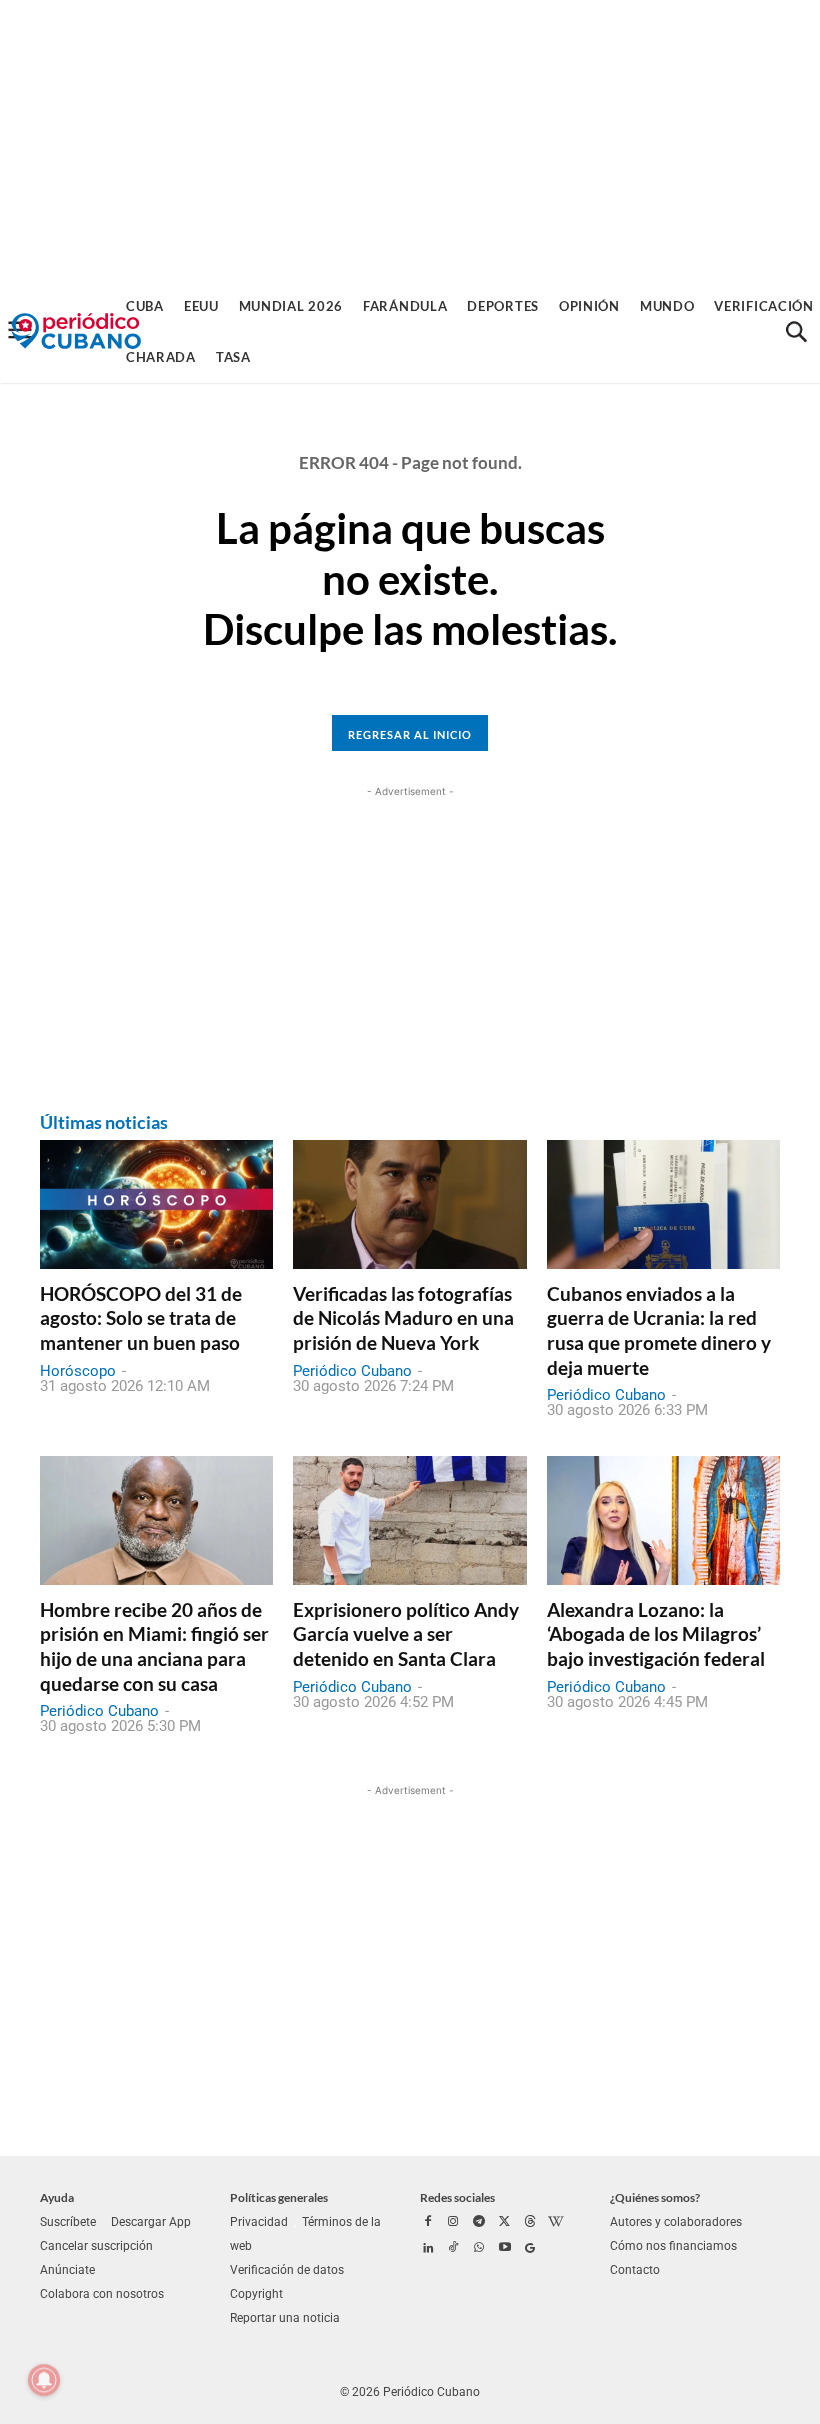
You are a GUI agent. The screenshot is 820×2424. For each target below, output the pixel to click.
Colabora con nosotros (102, 2294)
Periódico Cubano (352, 1371)
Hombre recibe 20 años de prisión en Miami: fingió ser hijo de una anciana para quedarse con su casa (154, 1646)
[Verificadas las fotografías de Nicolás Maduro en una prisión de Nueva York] (409, 1204)
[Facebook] (428, 2223)
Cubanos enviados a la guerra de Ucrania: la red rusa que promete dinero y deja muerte (659, 1330)
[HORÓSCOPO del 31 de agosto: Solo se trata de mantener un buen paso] (156, 1204)
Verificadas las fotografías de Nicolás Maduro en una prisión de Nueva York (403, 1318)
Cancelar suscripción (96, 2246)
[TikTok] (454, 2249)
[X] (505, 2223)
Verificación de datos (287, 2270)
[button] (796, 332)
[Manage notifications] (44, 2380)
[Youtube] (505, 2249)
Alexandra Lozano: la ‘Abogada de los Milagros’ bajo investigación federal (656, 1634)
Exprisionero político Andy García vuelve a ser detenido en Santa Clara (406, 1634)
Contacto (635, 2270)
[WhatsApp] (479, 2249)
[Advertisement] (410, 140)
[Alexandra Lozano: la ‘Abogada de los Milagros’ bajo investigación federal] (663, 1520)
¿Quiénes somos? (655, 2197)
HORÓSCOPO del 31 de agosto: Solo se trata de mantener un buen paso (141, 1318)
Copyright (256, 2294)
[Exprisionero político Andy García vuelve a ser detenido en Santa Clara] (409, 1520)
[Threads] (530, 2223)
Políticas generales (279, 2197)
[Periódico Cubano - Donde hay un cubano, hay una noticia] (76, 331)
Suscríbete (68, 2222)
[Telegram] (479, 2223)
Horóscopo (78, 1371)
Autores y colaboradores (676, 2222)
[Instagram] (454, 2223)
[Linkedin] (428, 2249)
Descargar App (151, 2222)
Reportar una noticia (285, 2318)
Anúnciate (67, 2270)
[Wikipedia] (556, 2223)
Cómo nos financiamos (673, 2246)
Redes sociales (457, 2197)
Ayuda (57, 2197)
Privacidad (259, 2222)
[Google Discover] (530, 2249)
